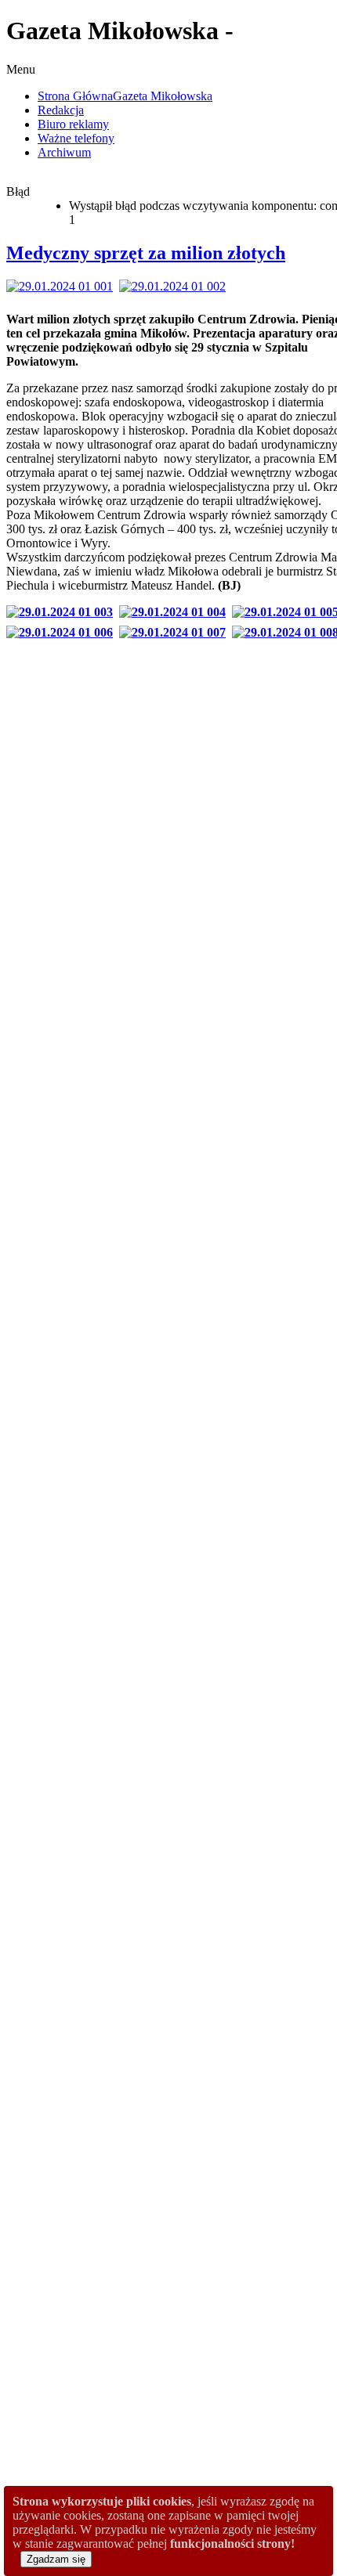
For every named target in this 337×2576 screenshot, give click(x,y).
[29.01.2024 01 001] (63, 286)
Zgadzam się (56, 2559)
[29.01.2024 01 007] (176, 632)
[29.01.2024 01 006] (63, 632)
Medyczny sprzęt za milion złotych (146, 253)
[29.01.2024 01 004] (176, 612)
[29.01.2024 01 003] (63, 612)
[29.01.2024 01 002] (176, 286)
